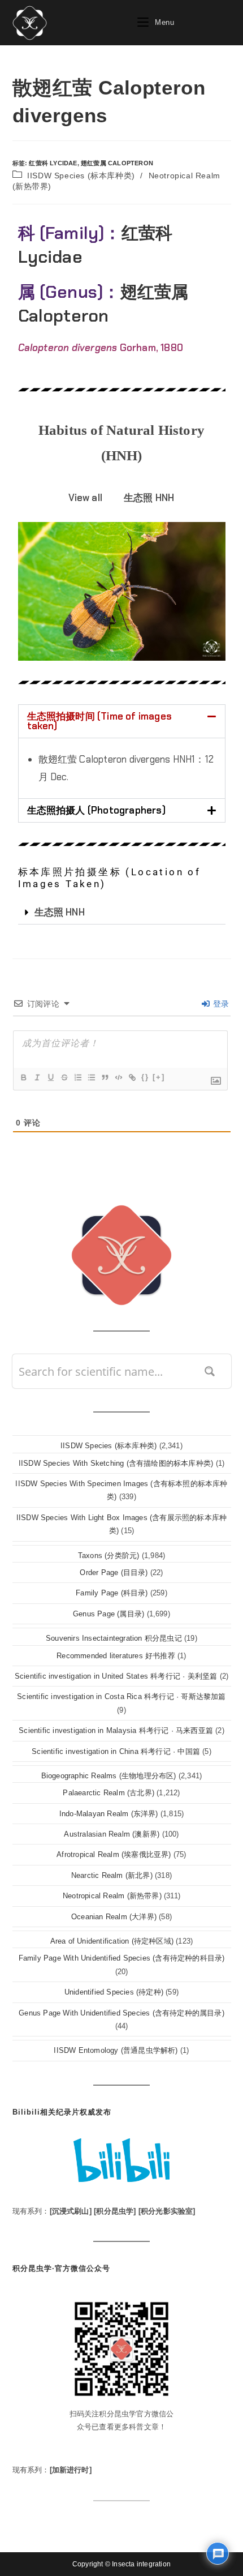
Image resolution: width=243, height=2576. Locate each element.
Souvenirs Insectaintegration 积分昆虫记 (114, 1638)
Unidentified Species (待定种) (114, 1992)
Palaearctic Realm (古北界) (109, 1793)
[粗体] (23, 1077)
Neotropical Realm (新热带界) (112, 1896)
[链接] (132, 1077)
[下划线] (50, 1077)
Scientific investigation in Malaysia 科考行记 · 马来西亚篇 (116, 1730)
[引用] (105, 1077)
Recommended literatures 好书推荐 (116, 1656)
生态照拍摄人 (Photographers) (96, 810)
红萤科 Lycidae (53, 163)
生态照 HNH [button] (149, 498)
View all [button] (85, 498)
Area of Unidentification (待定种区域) (112, 1941)
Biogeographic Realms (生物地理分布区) (109, 1776)
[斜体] (37, 1077)
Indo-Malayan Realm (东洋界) (109, 1814)
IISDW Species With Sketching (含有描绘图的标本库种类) (116, 1463)
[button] (122, 721)
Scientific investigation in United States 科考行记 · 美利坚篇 (116, 1676)
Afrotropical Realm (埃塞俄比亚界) (114, 1854)
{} (145, 1077)
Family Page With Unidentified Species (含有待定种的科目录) (122, 1958)
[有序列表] (77, 1077)
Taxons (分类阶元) (109, 1556)
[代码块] (118, 1077)
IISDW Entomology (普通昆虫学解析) (116, 2050)
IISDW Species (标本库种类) (81, 176)
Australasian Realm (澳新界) (112, 1834)
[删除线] (64, 1077)
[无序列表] (91, 1077)
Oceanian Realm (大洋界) (114, 1917)
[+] (159, 1077)
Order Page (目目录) (114, 1572)
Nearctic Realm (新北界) (112, 1875)
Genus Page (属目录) (109, 1614)
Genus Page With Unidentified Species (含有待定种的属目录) (121, 2013)
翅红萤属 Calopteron (117, 163)
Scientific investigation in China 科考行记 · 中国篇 (116, 1751)
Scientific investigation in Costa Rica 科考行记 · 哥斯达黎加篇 (121, 1696)
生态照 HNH (60, 912)
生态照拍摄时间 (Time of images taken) (100, 721)
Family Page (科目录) (112, 1593)
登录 (220, 1004)
